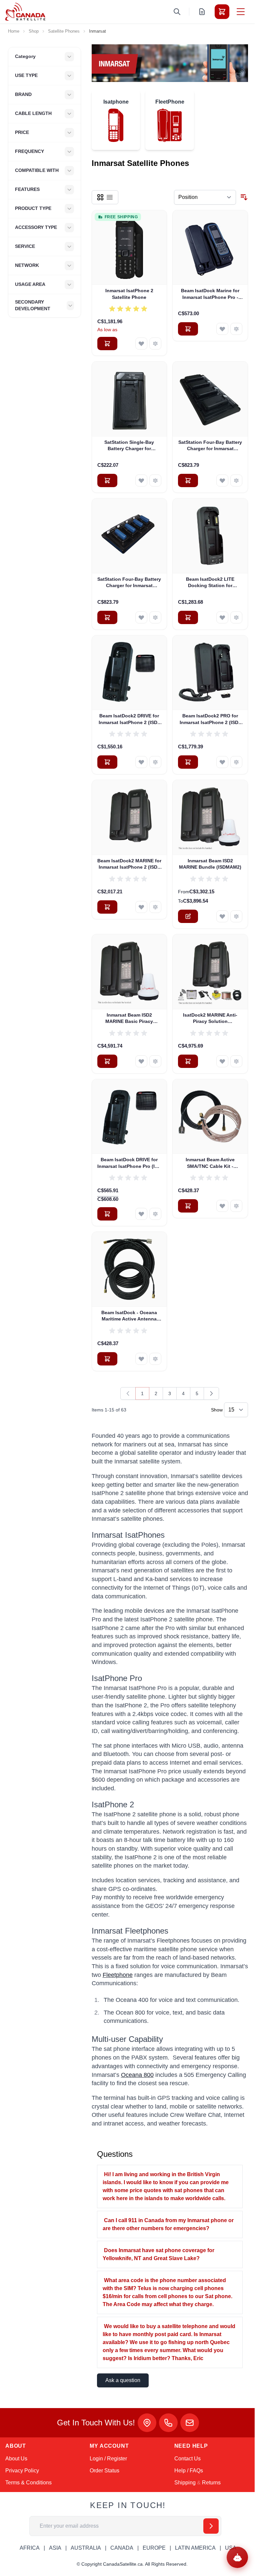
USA (231, 2548)
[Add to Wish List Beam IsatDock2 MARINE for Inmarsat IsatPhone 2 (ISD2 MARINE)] (141, 907)
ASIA (55, 2548)
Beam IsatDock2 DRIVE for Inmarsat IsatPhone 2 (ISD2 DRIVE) (129, 719)
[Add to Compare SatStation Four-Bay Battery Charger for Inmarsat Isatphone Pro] (155, 617)
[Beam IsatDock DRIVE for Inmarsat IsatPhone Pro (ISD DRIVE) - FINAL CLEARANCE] (129, 1117)
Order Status (104, 2471)
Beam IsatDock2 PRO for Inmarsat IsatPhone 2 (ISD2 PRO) (210, 719)
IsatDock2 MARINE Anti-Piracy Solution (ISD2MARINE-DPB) (210, 1019)
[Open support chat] (237, 2557)
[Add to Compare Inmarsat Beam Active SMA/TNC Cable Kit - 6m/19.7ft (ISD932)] (236, 1206)
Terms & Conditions (28, 2483)
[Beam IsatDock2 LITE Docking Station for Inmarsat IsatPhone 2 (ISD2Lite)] (210, 536)
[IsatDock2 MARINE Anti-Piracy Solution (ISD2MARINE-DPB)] (210, 972)
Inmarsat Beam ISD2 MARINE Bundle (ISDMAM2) (210, 864)
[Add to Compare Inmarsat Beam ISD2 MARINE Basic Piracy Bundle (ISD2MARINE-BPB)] (155, 1061)
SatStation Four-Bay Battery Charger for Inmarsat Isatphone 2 (210, 446)
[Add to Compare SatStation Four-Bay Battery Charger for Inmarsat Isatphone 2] (236, 480)
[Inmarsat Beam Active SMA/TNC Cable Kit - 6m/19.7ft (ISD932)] (210, 1117)
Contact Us (187, 2459)
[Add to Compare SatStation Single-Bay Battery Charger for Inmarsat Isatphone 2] (155, 480)
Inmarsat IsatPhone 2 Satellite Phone (129, 294)
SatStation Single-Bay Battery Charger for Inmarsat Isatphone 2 (129, 446)
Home (14, 31)
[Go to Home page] (25, 12)
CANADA (122, 2548)
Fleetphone (118, 1975)
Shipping (185, 2483)
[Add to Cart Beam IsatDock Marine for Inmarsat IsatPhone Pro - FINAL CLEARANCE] (188, 329)
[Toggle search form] (177, 12)
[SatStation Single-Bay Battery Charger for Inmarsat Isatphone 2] (129, 399)
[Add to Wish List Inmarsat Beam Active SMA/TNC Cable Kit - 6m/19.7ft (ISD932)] (222, 1206)
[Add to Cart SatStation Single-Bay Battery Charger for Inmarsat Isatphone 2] (107, 480)
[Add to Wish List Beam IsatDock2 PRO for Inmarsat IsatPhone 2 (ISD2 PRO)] (222, 762)
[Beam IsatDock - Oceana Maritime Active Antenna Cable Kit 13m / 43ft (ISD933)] (129, 1269)
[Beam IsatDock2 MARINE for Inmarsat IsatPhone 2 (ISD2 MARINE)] (129, 818)
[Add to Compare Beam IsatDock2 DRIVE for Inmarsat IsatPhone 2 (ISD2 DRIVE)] (155, 762)
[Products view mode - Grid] (100, 197)
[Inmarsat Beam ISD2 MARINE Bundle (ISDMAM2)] (210, 818)
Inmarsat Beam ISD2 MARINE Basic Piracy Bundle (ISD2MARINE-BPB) (129, 1019)
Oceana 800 (137, 2075)
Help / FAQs (189, 2471)
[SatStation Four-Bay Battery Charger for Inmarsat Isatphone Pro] (129, 536)
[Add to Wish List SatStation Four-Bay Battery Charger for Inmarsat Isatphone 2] (222, 480)
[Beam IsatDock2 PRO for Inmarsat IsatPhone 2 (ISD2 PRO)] (210, 673)
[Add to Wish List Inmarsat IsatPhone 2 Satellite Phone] (141, 344)
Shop (34, 31)
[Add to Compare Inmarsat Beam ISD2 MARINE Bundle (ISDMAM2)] (236, 916)
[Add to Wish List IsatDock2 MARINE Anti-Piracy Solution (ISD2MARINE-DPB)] (222, 1061)
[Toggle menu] (241, 12)
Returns (211, 2483)
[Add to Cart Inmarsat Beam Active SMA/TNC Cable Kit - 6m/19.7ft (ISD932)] (188, 1206)
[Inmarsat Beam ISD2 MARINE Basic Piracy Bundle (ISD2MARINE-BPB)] (129, 972)
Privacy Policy (22, 2471)
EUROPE (154, 2548)
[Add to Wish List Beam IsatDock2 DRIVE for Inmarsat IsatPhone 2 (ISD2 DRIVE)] (141, 762)
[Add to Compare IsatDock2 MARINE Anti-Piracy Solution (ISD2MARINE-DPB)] (236, 1061)
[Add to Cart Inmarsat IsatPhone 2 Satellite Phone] (107, 344)
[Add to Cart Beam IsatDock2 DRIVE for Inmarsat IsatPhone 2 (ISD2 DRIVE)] (107, 762)
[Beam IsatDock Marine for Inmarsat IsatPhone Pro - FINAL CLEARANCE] (210, 248)
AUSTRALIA (86, 2548)
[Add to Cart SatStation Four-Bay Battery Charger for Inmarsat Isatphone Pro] (107, 617)
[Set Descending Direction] (244, 197)
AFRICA (30, 2548)
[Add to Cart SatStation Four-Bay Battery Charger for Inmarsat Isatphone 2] (188, 480)
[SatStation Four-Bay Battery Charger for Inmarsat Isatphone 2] (210, 399)
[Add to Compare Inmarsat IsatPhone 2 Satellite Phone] (155, 344)
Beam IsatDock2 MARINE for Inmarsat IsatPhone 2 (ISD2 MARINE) (129, 864)
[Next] (211, 1393)
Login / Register (108, 2459)
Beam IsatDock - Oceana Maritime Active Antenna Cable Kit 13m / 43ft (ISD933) (129, 1316)
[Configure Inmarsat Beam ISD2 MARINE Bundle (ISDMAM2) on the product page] (188, 916)
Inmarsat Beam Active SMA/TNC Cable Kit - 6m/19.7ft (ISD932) (210, 1163)
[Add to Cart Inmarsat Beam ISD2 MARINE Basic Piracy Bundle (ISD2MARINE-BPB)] (107, 1061)
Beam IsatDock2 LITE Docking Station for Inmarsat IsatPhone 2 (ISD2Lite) (210, 583)
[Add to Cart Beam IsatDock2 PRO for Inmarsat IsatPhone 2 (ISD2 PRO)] (188, 762)
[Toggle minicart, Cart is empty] (222, 12)
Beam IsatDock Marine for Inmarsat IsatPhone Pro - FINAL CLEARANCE (210, 294)
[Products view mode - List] (110, 197)
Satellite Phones (64, 31)
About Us (16, 2459)
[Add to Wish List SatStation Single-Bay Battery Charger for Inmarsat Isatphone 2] (141, 480)
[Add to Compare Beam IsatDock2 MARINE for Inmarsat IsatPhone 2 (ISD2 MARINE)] (155, 907)
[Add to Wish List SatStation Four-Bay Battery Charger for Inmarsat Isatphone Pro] (141, 617)
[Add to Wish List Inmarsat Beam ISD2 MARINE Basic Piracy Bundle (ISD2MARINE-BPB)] (141, 1061)
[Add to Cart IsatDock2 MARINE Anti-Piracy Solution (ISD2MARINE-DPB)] (188, 1061)
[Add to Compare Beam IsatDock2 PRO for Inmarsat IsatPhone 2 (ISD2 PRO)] (236, 762)
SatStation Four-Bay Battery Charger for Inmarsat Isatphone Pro (129, 583)
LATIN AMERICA (195, 2548)
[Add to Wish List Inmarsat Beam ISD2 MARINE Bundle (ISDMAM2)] (222, 916)
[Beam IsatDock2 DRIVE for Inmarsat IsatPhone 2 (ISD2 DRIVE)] (129, 673)
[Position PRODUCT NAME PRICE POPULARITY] (205, 197)
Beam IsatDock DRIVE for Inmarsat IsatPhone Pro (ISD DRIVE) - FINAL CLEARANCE (129, 1163)
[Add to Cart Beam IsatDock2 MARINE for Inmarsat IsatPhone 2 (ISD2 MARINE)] (107, 907)
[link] (128, 1393)
